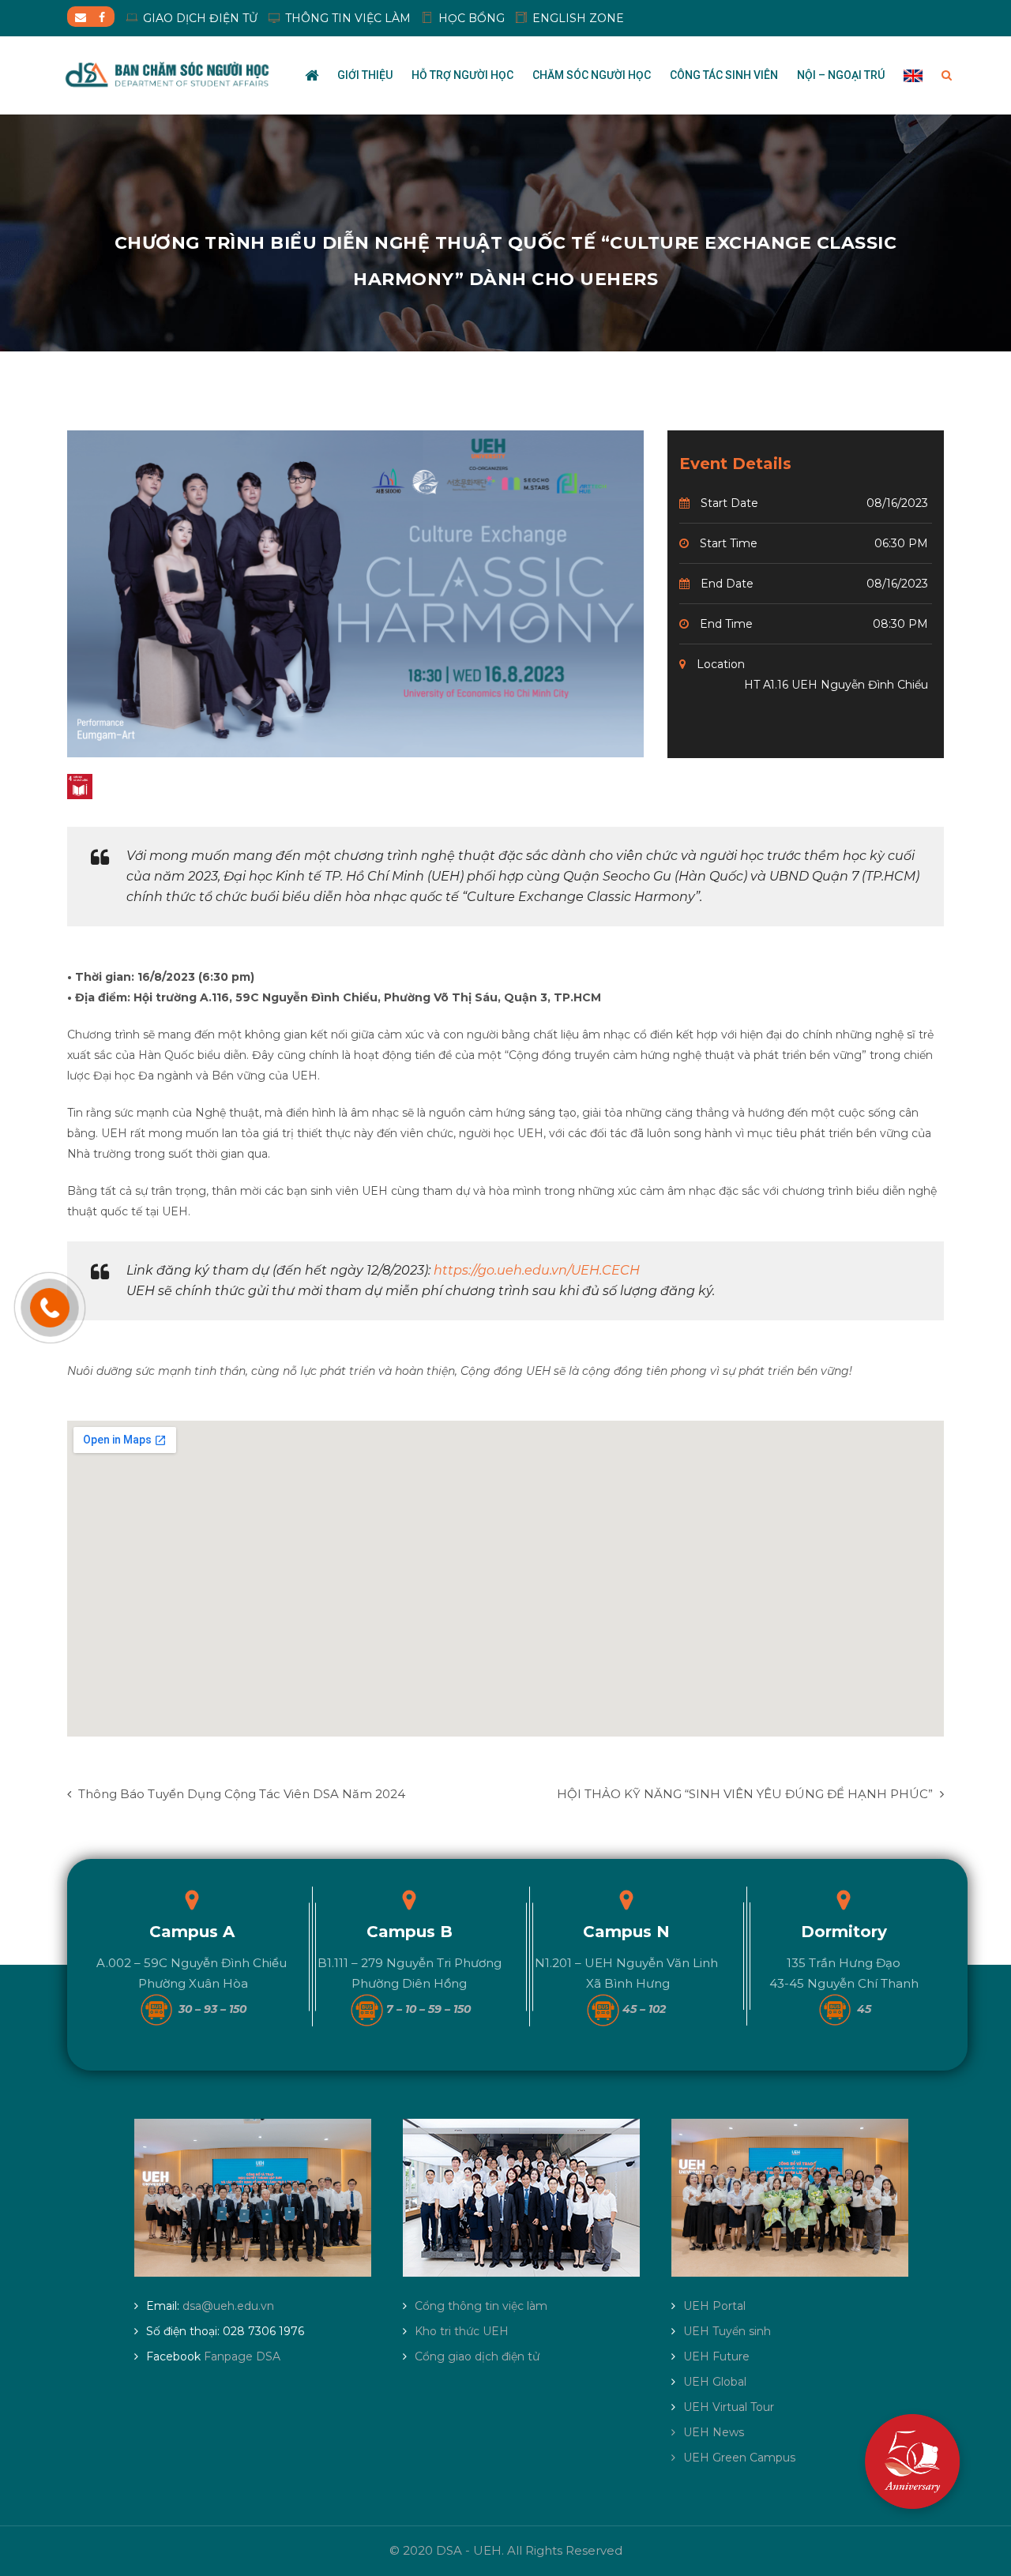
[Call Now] (50, 1308)
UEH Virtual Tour (729, 2407)
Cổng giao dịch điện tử (477, 2356)
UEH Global (715, 2382)
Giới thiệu (365, 75)
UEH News (714, 2432)
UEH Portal (714, 2306)
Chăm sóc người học (592, 75)
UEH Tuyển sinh (727, 2331)
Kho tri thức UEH (462, 2331)
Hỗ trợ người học (462, 75)
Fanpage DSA (242, 2356)
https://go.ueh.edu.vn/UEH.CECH (537, 1270)
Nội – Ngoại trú (841, 75)
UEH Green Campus (739, 2458)
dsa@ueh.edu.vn (228, 2306)
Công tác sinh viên (724, 75)
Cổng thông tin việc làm (481, 2306)
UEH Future (716, 2356)
